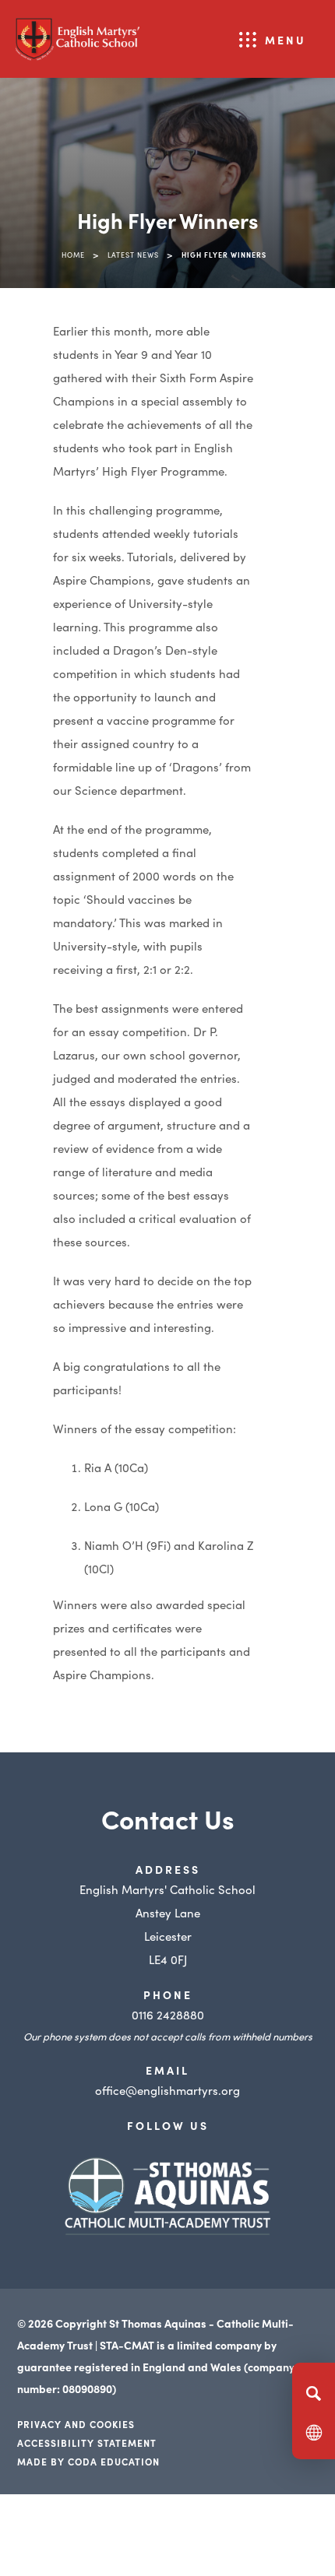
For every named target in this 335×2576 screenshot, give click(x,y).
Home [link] (73, 255)
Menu (286, 40)
